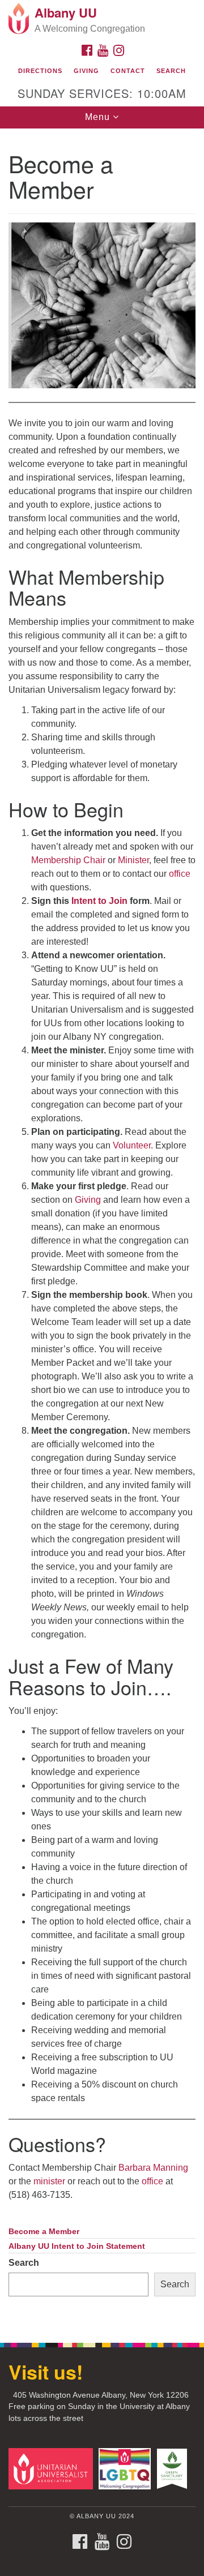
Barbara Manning (153, 2168)
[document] (102, 1230)
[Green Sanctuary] (174, 2468)
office (180, 874)
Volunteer (132, 1145)
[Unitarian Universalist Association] (52, 2468)
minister (49, 2181)
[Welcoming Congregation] (127, 2468)
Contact (128, 71)
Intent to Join (99, 901)
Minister (133, 860)
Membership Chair (68, 860)
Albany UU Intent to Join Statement (77, 2246)
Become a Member (44, 2232)
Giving (86, 71)
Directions (40, 71)
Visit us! (46, 2372)
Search (171, 71)
